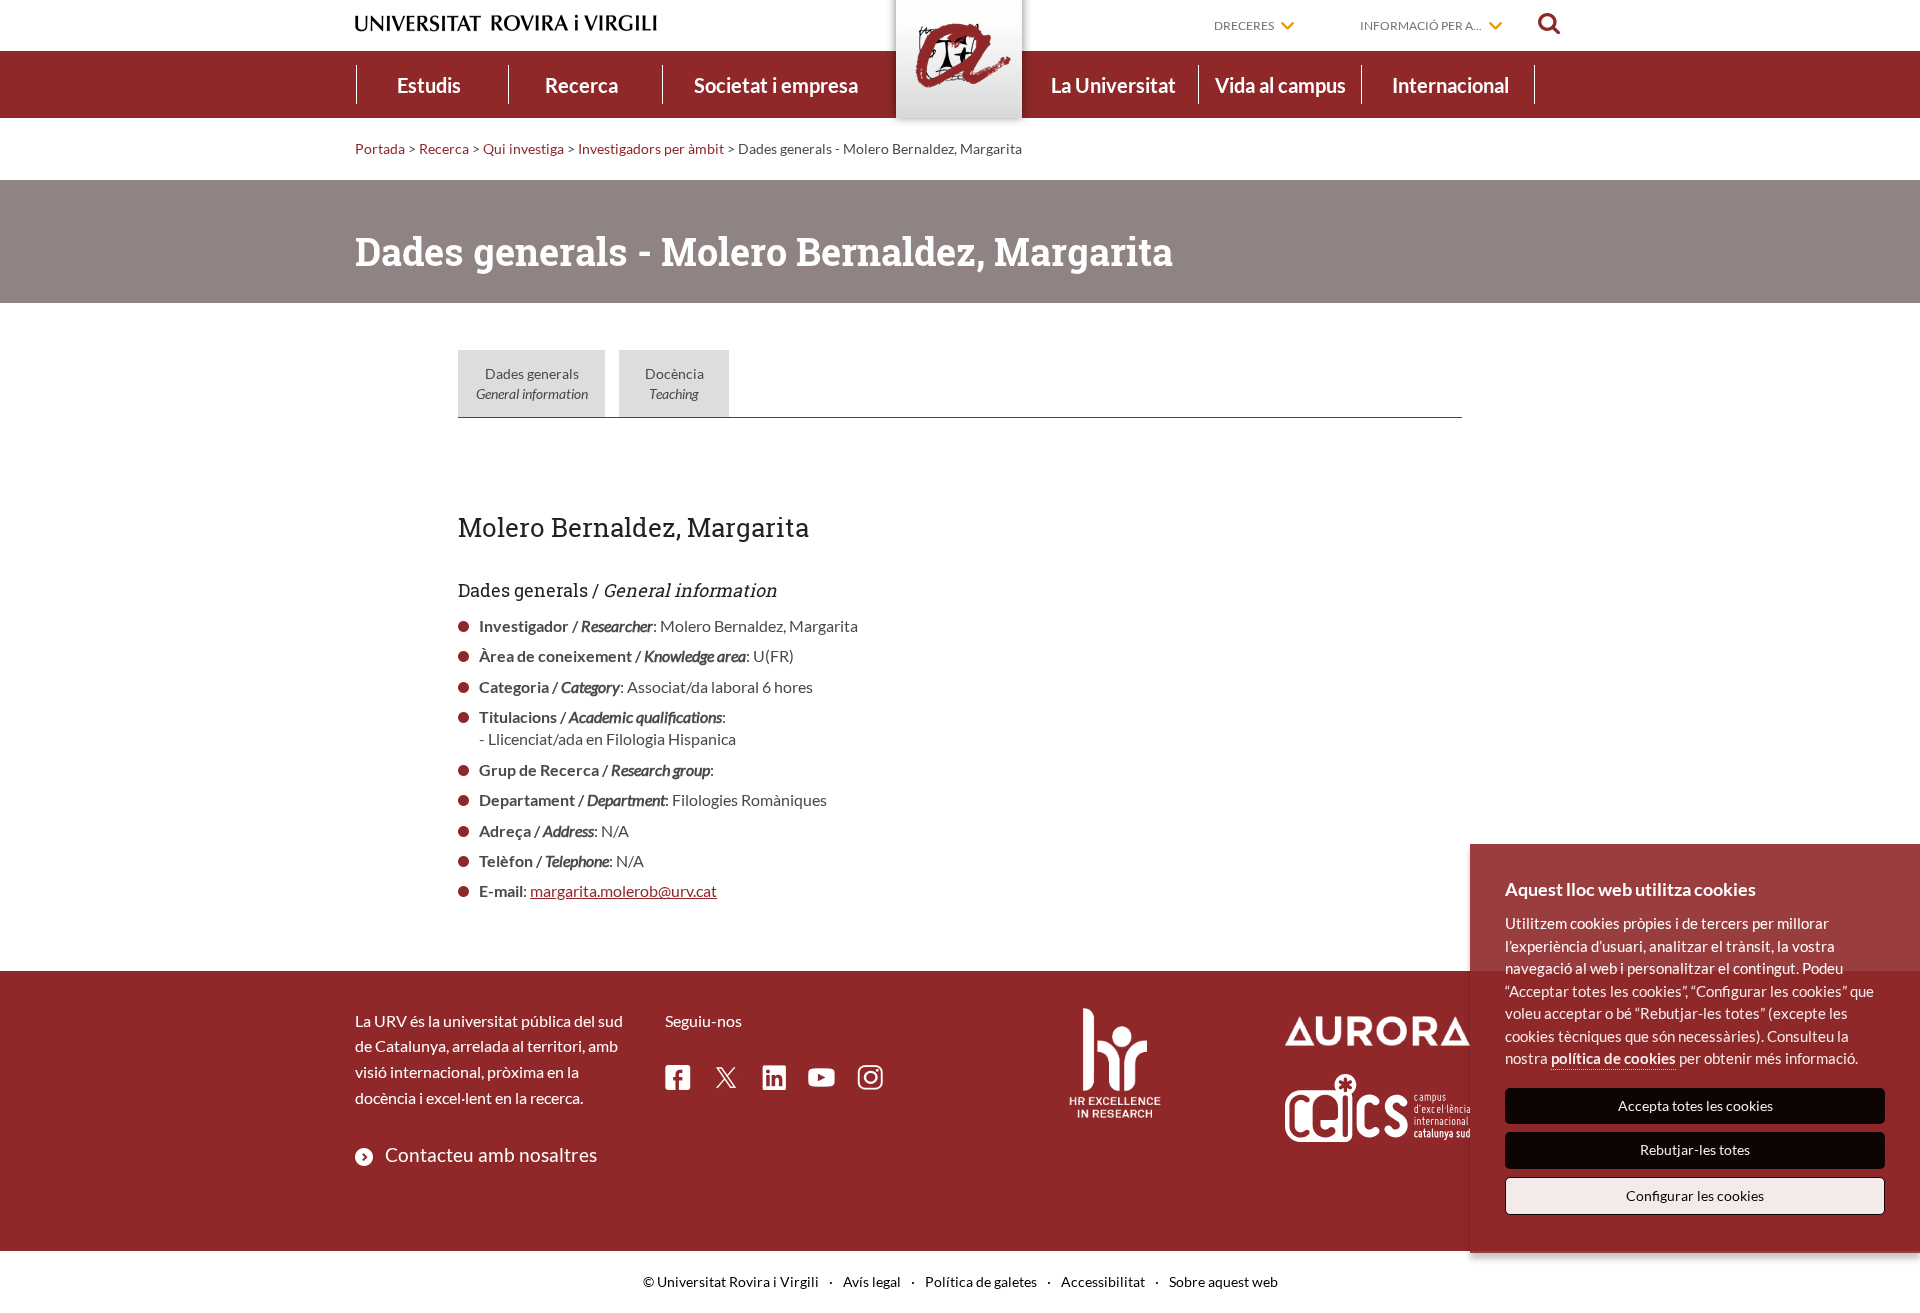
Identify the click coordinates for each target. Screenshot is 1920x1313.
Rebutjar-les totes (1695, 1149)
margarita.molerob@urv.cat (623, 890)
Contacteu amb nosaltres (491, 1154)
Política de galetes (981, 1281)
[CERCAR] (1549, 24)
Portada (380, 148)
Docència (674, 383)
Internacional (1450, 85)
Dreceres (1244, 25)
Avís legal (872, 1281)
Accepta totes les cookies (1695, 1105)
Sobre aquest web (1223, 1281)
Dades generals (532, 383)
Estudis (429, 85)
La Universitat (1113, 85)
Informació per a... (1421, 25)
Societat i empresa (776, 85)
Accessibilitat (1103, 1281)
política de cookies (1613, 1058)
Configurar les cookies (1695, 1195)
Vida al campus (1280, 85)
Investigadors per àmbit (651, 148)
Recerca (581, 85)
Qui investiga (523, 148)
